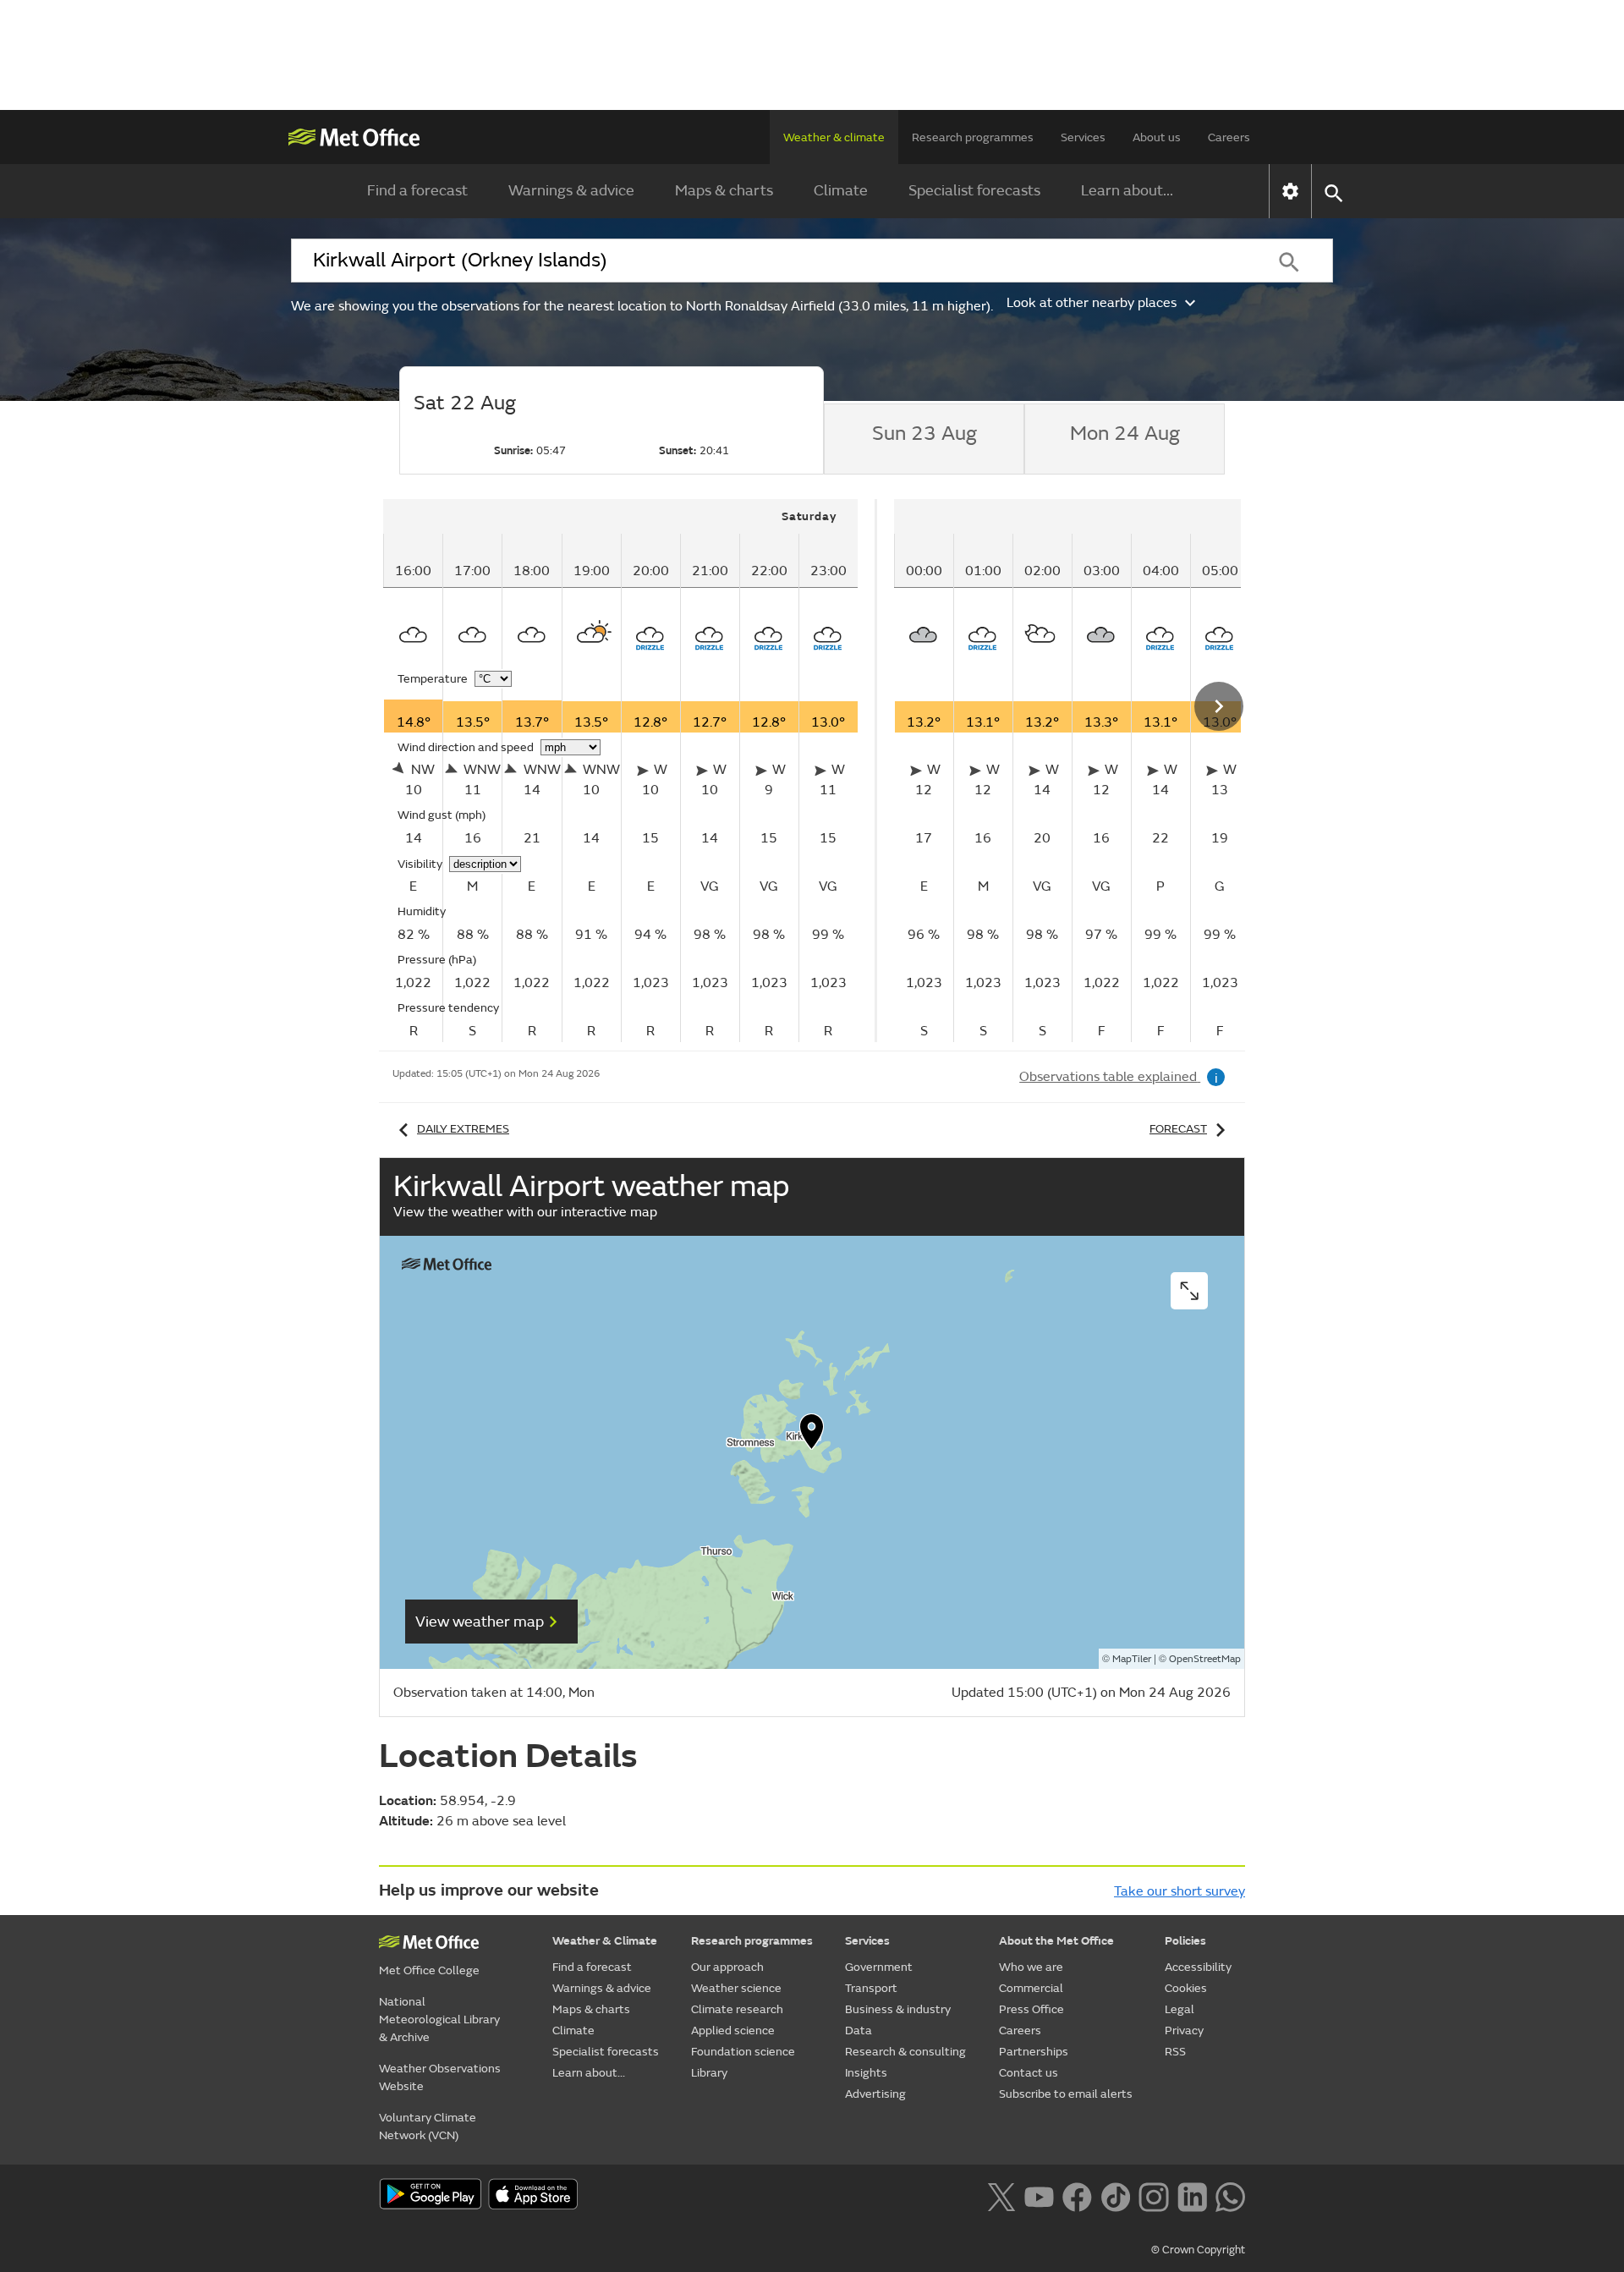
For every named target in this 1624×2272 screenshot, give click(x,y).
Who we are (1031, 1967)
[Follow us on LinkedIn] (1192, 2195)
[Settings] (1290, 191)
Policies (1185, 1941)
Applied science (733, 2031)
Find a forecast (417, 191)
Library (709, 2073)
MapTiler (1132, 1659)
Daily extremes (463, 1129)
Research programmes (973, 137)
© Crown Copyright (1198, 2250)
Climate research (737, 2009)
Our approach (727, 1967)
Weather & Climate (605, 1941)
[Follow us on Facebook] (1077, 2195)
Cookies (1186, 1988)
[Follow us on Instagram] (1153, 2195)
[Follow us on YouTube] (1039, 2195)
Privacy (1184, 2031)
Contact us (1029, 2073)
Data (859, 2031)
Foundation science (743, 2052)
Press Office (1031, 2009)
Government (879, 1967)
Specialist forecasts (974, 191)
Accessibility (1198, 1967)
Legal (1180, 2009)
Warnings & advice (571, 191)
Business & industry (898, 2009)
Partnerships (1034, 2052)
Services (1083, 137)
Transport (871, 1988)
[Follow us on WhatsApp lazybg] (1230, 2195)
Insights (866, 2073)
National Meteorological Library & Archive (439, 2020)
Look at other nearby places (1092, 303)
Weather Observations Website (440, 2077)
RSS (1175, 2052)
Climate (841, 191)
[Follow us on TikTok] (1115, 2195)
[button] (812, 1435)
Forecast (1178, 1129)
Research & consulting (905, 2052)
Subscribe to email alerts (1066, 2094)
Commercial (1031, 1988)
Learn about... (1127, 191)
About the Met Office (1056, 1941)
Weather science (736, 1988)
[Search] (1289, 261)
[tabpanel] (630, 771)
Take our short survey (1180, 1891)
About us (1157, 137)
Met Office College (429, 1970)
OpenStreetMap (1205, 1659)
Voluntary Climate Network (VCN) (428, 2127)
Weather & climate (834, 137)
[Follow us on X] (1001, 2195)
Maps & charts (724, 191)
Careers (1229, 137)
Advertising (875, 2094)
